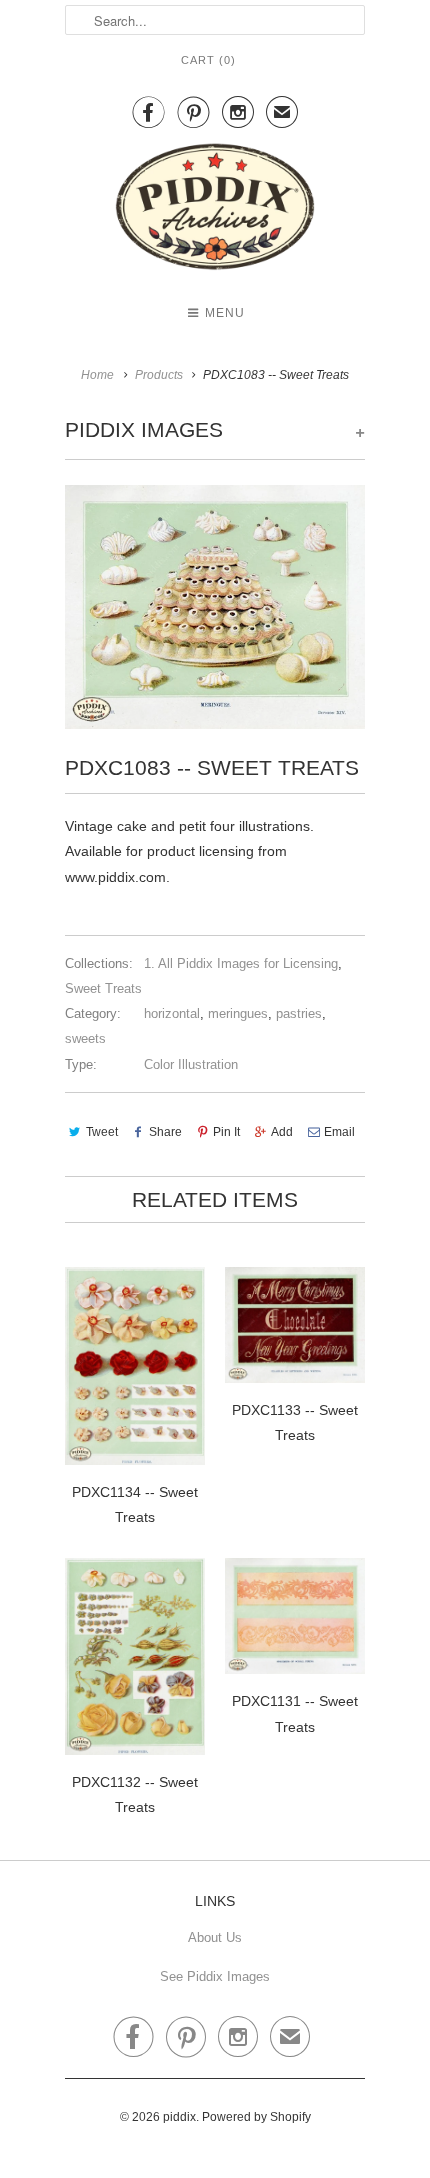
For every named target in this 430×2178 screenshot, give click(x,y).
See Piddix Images (215, 1976)
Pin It (226, 1132)
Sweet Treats (103, 988)
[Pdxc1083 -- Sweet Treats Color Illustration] (215, 607)
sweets (85, 1038)
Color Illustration (191, 1064)
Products (159, 375)
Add (282, 1132)
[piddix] (215, 210)
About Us (215, 1937)
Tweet (102, 1132)
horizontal (172, 1013)
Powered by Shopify (256, 2117)
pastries (299, 1013)
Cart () (208, 60)
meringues (238, 1013)
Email (339, 1132)
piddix (179, 2117)
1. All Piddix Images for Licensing (241, 963)
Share (165, 1132)
